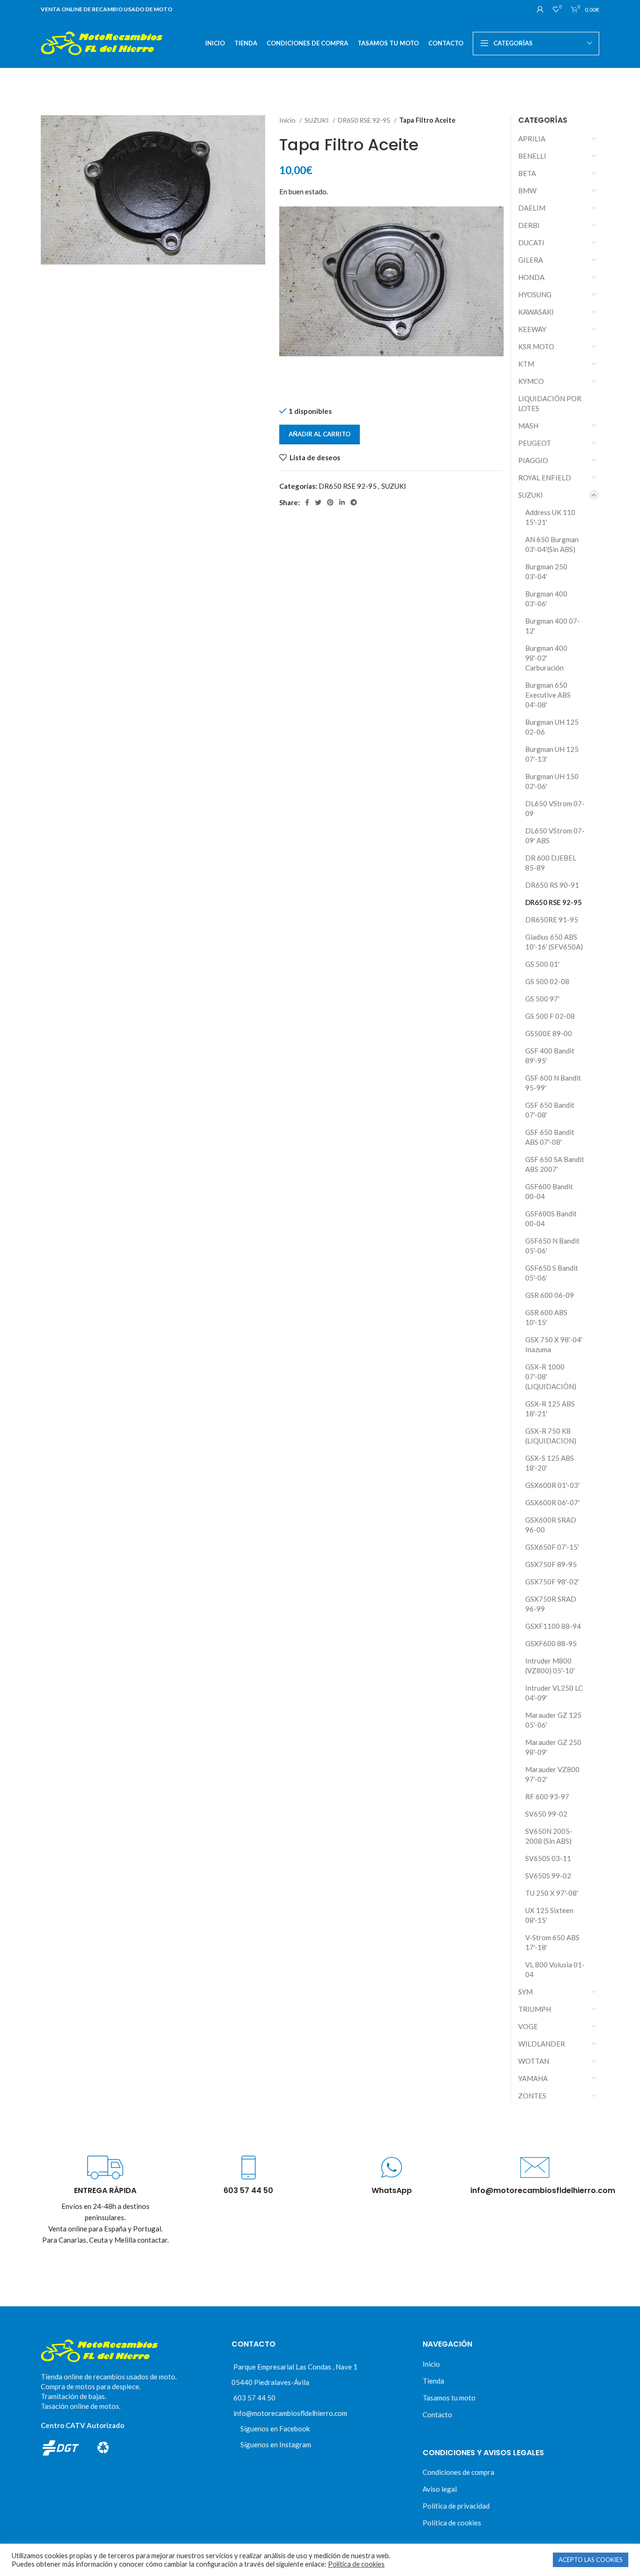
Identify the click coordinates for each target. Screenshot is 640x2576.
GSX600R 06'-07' (552, 1502)
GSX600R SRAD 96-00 (551, 1525)
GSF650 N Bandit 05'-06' (552, 1246)
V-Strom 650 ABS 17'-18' (552, 1942)
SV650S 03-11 (548, 1858)
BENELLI (532, 156)
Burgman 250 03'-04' (546, 571)
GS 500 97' (542, 999)
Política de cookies (452, 2523)
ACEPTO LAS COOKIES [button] (591, 2560)
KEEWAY (532, 329)
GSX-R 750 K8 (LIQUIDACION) (551, 1436)
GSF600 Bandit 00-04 (549, 1191)
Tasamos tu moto (449, 2398)
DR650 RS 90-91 (552, 885)
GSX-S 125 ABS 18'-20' (550, 1463)
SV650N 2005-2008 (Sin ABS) (549, 1836)
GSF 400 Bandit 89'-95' (550, 1056)
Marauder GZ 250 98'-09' (553, 1747)
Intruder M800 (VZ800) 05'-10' (550, 1666)
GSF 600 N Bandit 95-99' (553, 1083)
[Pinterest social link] (330, 502)
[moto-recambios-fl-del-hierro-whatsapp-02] (391, 2168)
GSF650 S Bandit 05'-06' (552, 1273)
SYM (525, 1992)
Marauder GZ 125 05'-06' (553, 1720)
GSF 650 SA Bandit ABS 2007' (555, 1164)
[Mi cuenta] (540, 9)
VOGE (528, 2026)
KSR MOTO (536, 346)
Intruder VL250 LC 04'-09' (554, 1693)
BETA (527, 173)
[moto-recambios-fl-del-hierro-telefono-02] (249, 2168)
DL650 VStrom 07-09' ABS (555, 835)
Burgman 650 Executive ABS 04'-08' (548, 695)
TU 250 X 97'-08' (552, 1893)
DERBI (529, 225)
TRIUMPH (535, 2009)
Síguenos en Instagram (276, 2444)
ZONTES (532, 2096)
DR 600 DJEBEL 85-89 (551, 863)
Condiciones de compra (458, 2472)
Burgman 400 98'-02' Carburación (546, 658)
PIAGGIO (533, 460)
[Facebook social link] (307, 502)
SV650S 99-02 (548, 1876)
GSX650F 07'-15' (552, 1547)
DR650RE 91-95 (552, 920)
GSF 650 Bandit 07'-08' (550, 1110)
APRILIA (532, 139)
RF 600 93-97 (547, 1796)
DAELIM (532, 208)
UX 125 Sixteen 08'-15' (549, 1915)
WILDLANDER (542, 2044)
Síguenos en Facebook (275, 2429)
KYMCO (531, 381)
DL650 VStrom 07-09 (555, 808)
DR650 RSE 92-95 (365, 120)
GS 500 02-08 (547, 981)
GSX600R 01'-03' (552, 1485)
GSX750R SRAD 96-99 (551, 1604)
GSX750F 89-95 (551, 1564)
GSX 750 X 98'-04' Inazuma (554, 1344)
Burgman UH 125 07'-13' (552, 754)
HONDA (531, 277)
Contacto (437, 2414)
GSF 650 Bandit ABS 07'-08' (550, 1137)
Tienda (433, 2381)
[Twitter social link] (318, 502)
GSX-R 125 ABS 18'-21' (550, 1409)
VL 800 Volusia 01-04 (555, 1969)
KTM (526, 364)
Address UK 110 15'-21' (550, 517)
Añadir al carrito (320, 434)
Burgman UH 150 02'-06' (552, 781)
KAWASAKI (536, 312)
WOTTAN (534, 2061)
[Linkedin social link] (342, 502)
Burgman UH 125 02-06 (552, 727)
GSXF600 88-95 (551, 1643)
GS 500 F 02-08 (550, 1016)
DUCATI (531, 243)
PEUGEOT (535, 443)
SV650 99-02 (546, 1814)
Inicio (288, 120)
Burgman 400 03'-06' (546, 599)
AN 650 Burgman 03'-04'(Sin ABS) (552, 544)
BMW (527, 191)
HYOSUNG (535, 294)
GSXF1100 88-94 (553, 1626)
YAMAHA (533, 2078)
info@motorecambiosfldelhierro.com (290, 2413)
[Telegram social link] (354, 502)
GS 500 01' (542, 964)
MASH (528, 426)
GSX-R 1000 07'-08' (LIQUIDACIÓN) (551, 1376)
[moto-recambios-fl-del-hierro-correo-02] (535, 2168)
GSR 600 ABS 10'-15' (546, 1317)
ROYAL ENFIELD (545, 478)
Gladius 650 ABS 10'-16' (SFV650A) (554, 942)
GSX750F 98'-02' (552, 1582)
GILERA (531, 260)
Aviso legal (440, 2489)
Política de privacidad (456, 2506)
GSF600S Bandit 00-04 (551, 1218)
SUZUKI (317, 120)
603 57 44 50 (254, 2398)
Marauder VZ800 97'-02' (552, 1774)
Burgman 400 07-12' (553, 626)
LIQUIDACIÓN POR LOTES (550, 403)
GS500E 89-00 (549, 1033)
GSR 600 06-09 (550, 1295)
